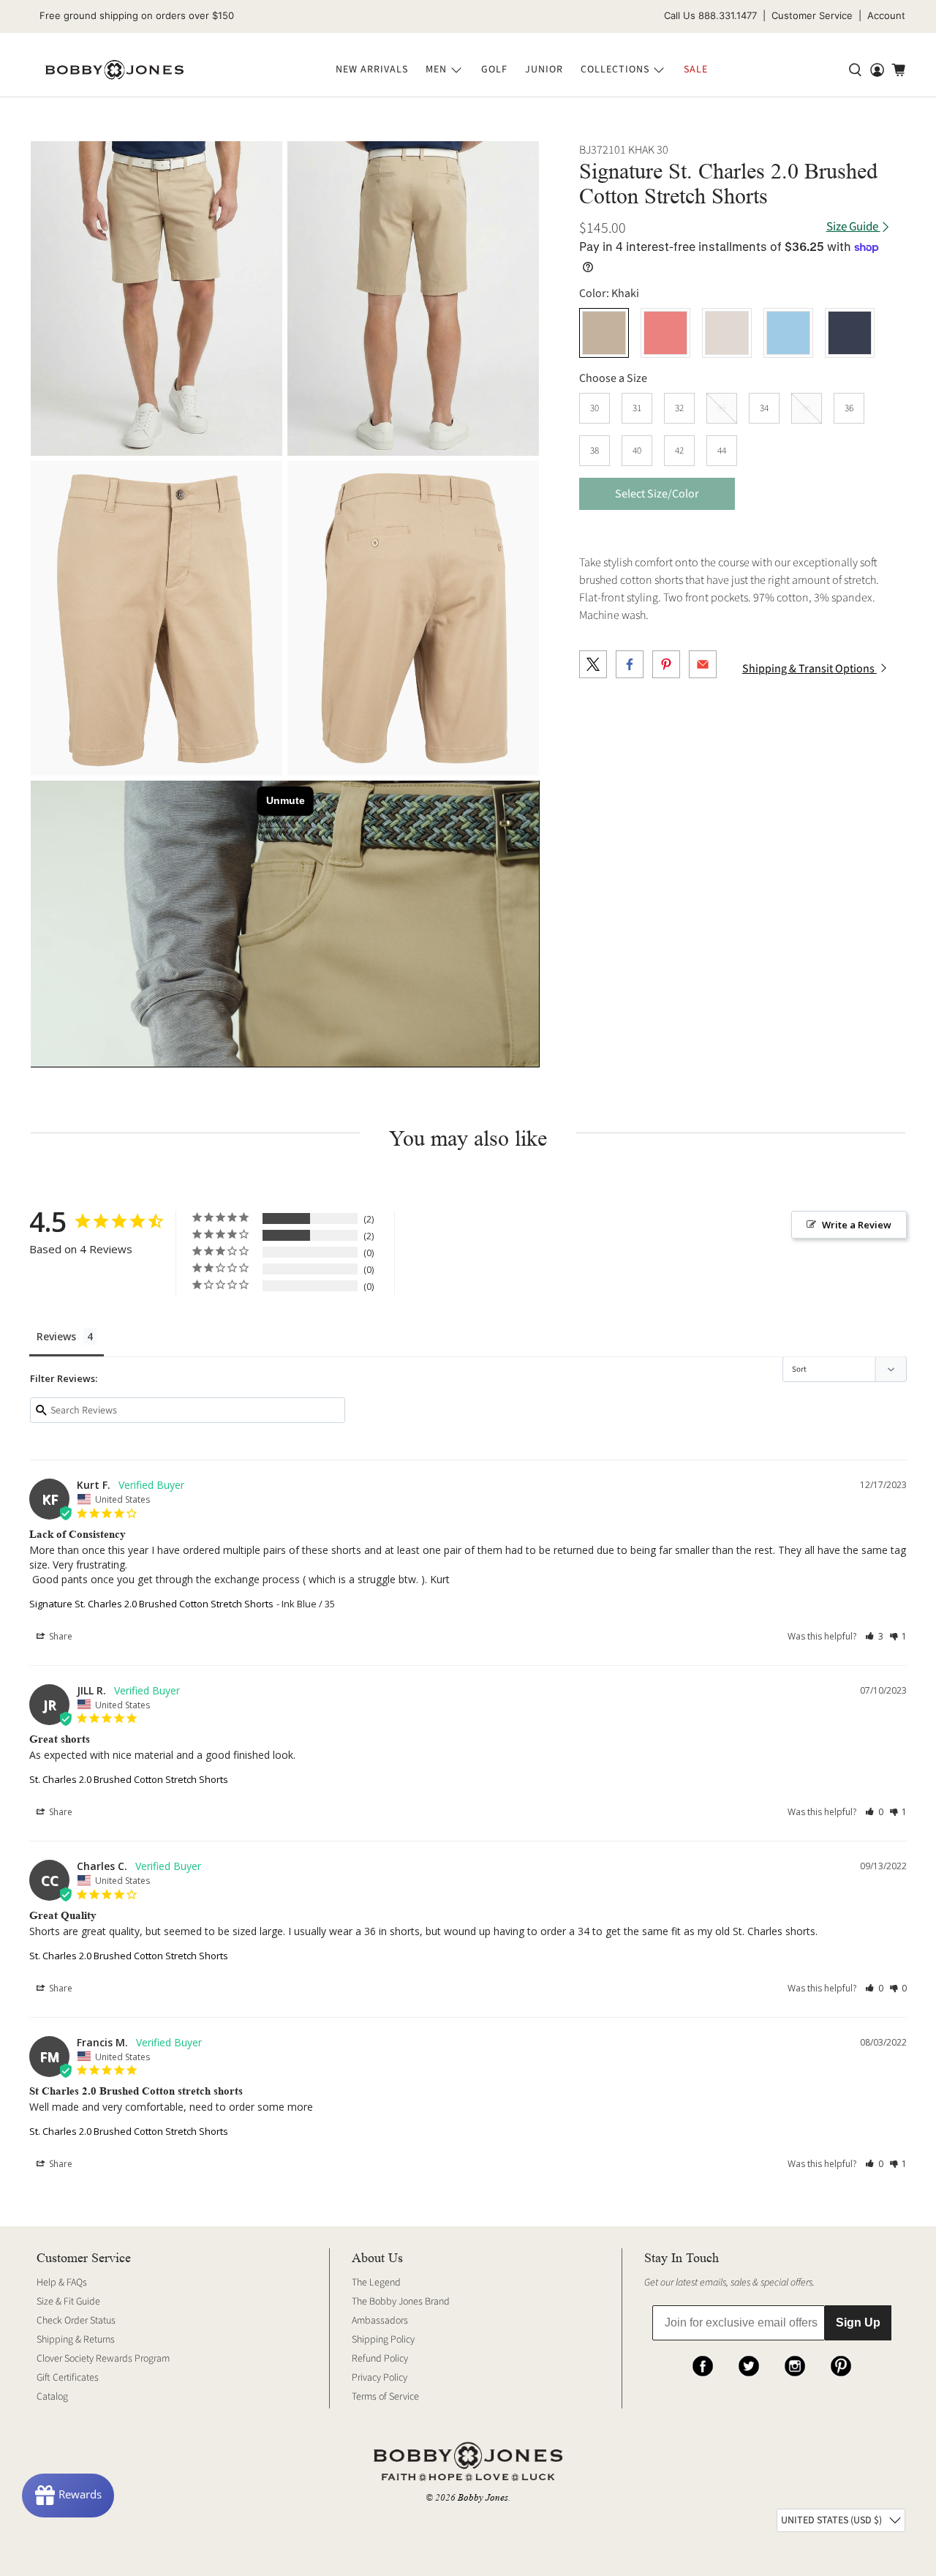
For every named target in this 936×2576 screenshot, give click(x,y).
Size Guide (853, 227)
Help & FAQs (62, 2283)
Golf (494, 70)
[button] (874, 1636)
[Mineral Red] (665, 333)
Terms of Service (385, 2397)
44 (722, 451)
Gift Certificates (68, 2378)
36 (849, 408)
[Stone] (727, 333)
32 (679, 408)
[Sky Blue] (788, 333)
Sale (696, 70)
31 (637, 408)
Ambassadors (380, 2321)
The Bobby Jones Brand (401, 2302)
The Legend (376, 2283)
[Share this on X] (593, 664)
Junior (544, 70)
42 (679, 451)
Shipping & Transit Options (809, 669)
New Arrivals (372, 70)
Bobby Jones (483, 2497)
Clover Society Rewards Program (103, 2359)
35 (807, 408)
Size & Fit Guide (68, 2302)
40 (637, 451)
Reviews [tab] (56, 1336)
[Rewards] (68, 2496)
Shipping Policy (383, 2340)
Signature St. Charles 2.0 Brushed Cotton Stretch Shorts (151, 1604)
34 (764, 408)
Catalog (52, 2397)
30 (595, 408)
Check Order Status (76, 2321)
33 (722, 408)
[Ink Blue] (850, 333)
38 (595, 451)
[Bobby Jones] (114, 70)
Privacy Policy (380, 2378)
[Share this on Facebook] (630, 664)
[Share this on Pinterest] (666, 664)
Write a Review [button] (857, 1225)
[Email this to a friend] (703, 664)
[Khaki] (156, 298)
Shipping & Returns (76, 2340)
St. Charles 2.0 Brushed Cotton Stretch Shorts (129, 1779)
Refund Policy (380, 2359)
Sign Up (858, 2322)
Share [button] (60, 1636)
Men (436, 70)
